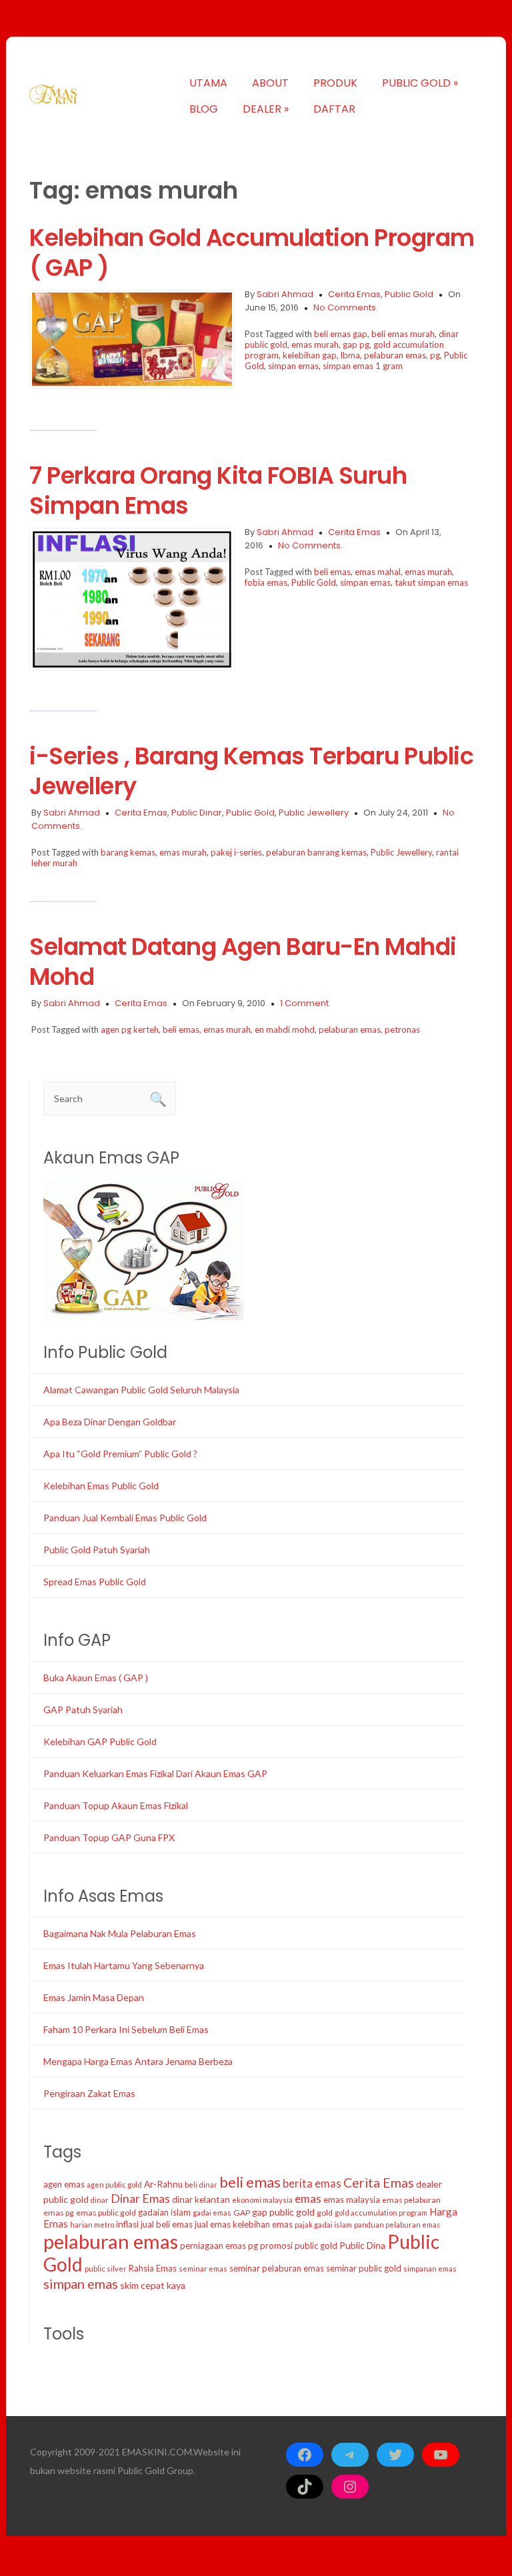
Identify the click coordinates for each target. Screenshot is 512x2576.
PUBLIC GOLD (420, 83)
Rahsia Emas (153, 2268)
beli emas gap (341, 334)
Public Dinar (197, 813)
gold (325, 2213)
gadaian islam (164, 2212)
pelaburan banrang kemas (316, 852)
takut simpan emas (431, 582)
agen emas (64, 2184)
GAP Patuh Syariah (83, 1709)
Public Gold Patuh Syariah (97, 1550)
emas (308, 2199)
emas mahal (378, 572)
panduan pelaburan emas (397, 2225)
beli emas (332, 572)
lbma (350, 355)
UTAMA (208, 83)
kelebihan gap (310, 355)
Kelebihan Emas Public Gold (101, 1486)
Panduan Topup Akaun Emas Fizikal (116, 1805)
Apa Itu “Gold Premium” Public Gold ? (120, 1454)
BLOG (204, 109)
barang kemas (128, 852)
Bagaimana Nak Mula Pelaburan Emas (120, 1933)
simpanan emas (430, 2268)
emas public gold (106, 2213)
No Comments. (346, 308)
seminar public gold (364, 2268)
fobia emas (266, 582)
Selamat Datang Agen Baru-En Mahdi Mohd (243, 962)
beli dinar (201, 2185)
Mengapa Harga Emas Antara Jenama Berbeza (138, 2061)
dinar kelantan (201, 2200)
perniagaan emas (213, 2246)
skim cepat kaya (153, 2285)
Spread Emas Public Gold (95, 1582)
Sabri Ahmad (285, 294)
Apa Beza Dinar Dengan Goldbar (110, 1422)
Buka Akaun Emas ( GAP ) (96, 1677)
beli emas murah (403, 334)
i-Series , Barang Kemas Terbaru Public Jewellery (251, 771)
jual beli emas (167, 2224)
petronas (402, 1029)
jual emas (213, 2224)
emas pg (59, 2213)
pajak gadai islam (323, 2225)
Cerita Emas (354, 294)
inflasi (127, 2224)
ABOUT (270, 83)
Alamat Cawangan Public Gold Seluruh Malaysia (141, 1390)
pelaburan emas (395, 355)
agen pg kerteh (130, 1029)
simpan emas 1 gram (363, 366)
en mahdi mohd (285, 1029)
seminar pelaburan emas (277, 2268)
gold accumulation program (381, 2213)
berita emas (312, 2184)
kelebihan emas (263, 2224)
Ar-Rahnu (163, 2184)
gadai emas (212, 2213)
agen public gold (114, 2185)
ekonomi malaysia (262, 2200)
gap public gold (283, 2212)
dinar (100, 2200)
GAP (242, 2213)
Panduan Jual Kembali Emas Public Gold (125, 1518)
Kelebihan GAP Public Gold (100, 1741)
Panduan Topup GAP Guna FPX (109, 1837)
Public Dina (362, 2245)
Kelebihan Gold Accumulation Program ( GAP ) (252, 253)
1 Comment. (305, 1003)
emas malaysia (352, 2200)
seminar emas (203, 2268)
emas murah (315, 344)
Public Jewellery (314, 813)
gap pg (356, 344)
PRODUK (335, 83)
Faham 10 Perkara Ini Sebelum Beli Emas (126, 2029)
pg (435, 355)
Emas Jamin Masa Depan (94, 1997)
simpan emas (293, 366)
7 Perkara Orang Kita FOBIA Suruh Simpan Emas (218, 490)
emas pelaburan (411, 2200)
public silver (106, 2268)
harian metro (92, 2225)
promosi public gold (299, 2246)
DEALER (266, 109)
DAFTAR (334, 109)
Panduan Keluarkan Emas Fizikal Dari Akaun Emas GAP (155, 1773)
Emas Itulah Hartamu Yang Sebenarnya (124, 1965)
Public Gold (409, 294)
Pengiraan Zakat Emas (89, 2093)
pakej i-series (236, 852)
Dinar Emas (140, 2198)
